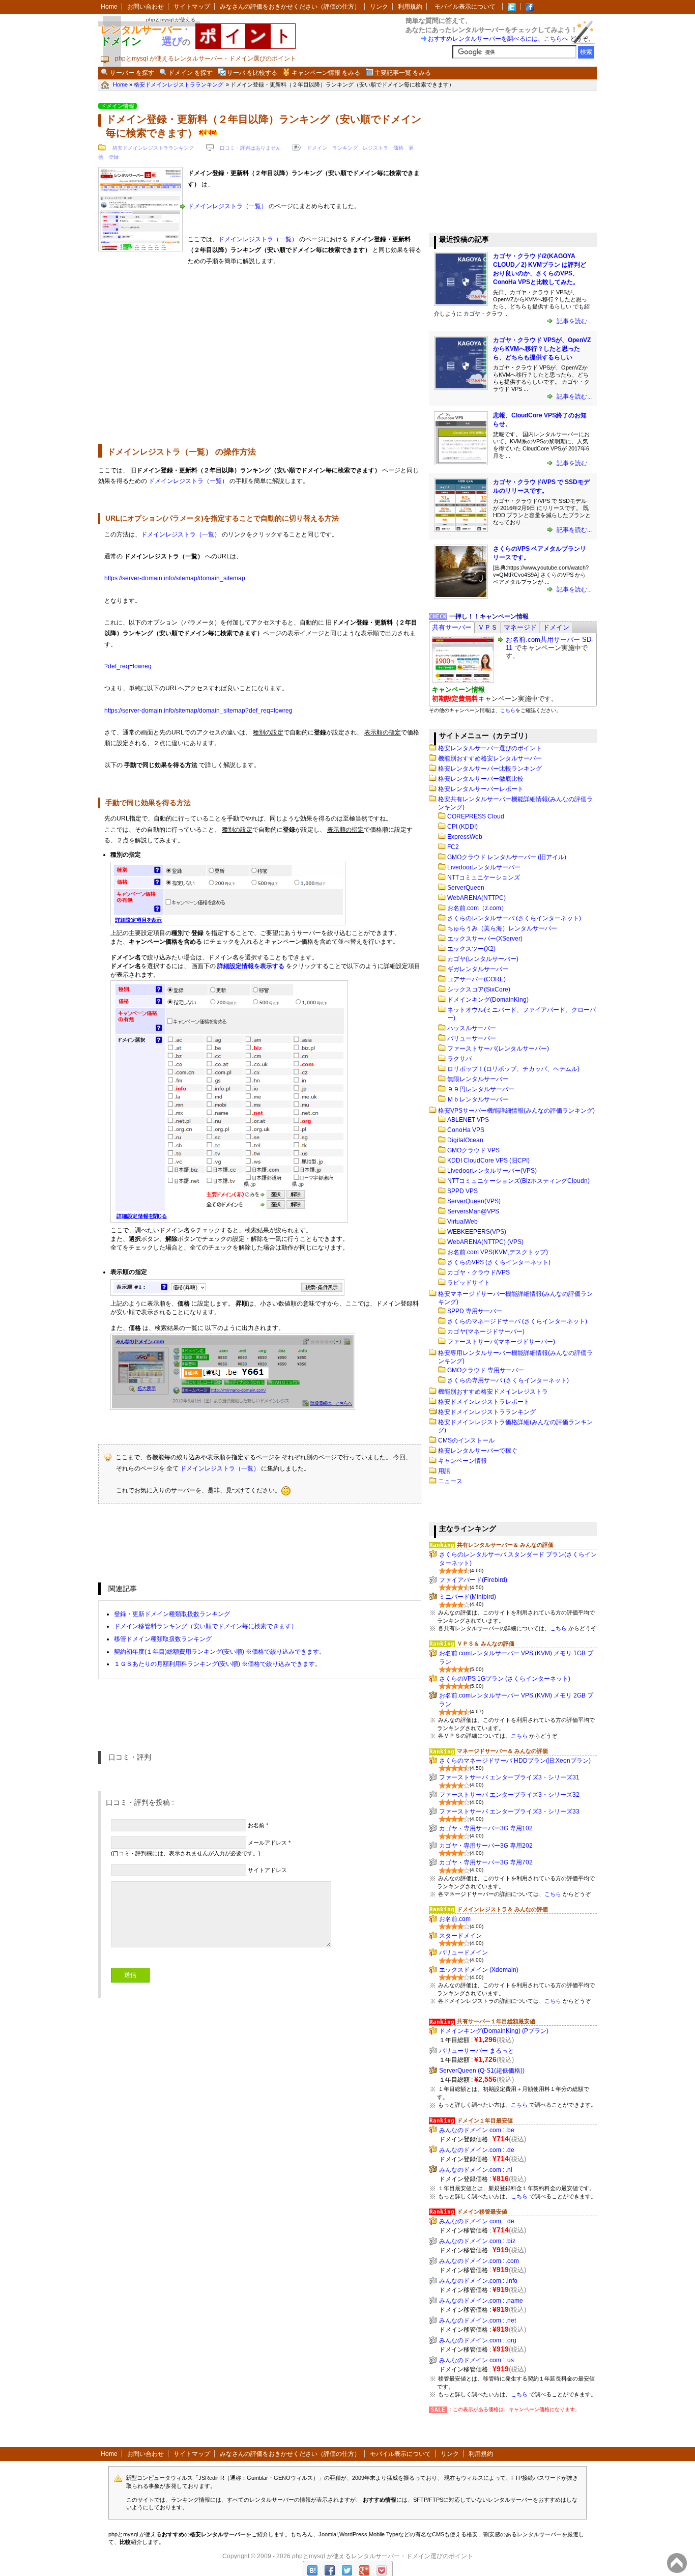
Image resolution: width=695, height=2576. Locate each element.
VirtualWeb (462, 1222)
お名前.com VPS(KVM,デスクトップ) (498, 1252)
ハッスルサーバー (472, 1028)
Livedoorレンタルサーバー (484, 867)
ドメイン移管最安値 (482, 2212)
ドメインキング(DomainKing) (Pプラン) (494, 2031)
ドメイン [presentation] (556, 627)
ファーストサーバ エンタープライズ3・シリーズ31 (509, 1777)
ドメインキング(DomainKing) (488, 1000)
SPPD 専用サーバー (475, 1311)
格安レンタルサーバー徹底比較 (481, 779)
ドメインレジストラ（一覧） (227, 206)
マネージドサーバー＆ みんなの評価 (502, 1751)
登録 (113, 157)
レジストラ (375, 148)
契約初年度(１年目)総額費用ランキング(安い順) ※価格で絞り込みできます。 (220, 1652)
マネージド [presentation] (520, 627)
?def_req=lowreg (128, 666)
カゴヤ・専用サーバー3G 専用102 (486, 1828)
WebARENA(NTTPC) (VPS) (485, 1242)
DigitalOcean (465, 1140)
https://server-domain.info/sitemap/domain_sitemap (175, 578)
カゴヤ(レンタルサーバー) (483, 959)
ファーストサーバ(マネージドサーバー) (501, 1342)
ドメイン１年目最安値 (485, 2120)
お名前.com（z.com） (477, 908)
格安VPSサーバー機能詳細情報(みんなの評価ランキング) (516, 1111)
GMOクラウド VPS (473, 1150)
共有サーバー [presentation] (452, 627)
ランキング (345, 148)
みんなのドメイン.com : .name (481, 2301)
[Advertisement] (260, 357)
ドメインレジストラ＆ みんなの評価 (502, 1909)
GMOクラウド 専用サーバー (486, 1370)
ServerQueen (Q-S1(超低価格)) (482, 2071)
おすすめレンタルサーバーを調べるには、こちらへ (498, 39)
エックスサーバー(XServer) (485, 939)
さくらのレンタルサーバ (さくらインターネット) (514, 918)
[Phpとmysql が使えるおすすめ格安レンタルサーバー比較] (530, 7)
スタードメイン (460, 1936)
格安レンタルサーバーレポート (481, 789)
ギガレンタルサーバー (478, 969)
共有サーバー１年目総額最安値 (496, 2021)
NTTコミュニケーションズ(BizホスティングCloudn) (518, 1181)
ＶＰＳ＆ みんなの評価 (486, 1644)
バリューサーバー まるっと (476, 2051)
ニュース (450, 1481)
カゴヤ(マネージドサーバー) (486, 1332)
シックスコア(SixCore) (479, 989)
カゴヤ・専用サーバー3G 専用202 (486, 1846)
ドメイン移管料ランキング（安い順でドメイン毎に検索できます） (206, 1626)
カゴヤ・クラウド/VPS (479, 1272)
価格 (398, 148)
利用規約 (410, 7)
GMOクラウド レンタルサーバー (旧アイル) (507, 857)
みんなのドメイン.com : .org (478, 2340)
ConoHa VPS (466, 1130)
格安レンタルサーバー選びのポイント (490, 748)
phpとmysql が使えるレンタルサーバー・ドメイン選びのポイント (383, 2556)
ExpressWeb (465, 837)
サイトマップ (192, 7)
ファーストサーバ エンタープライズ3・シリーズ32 (509, 1795)
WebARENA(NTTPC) (476, 898)
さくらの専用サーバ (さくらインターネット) (508, 1380)
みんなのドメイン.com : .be (477, 2130)
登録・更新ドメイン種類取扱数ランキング (172, 1614)
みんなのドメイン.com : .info (478, 2281)
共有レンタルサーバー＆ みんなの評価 (505, 1545)
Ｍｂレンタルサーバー (478, 1099)
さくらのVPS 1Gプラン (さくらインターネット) (505, 1679)
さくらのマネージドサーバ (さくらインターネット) (517, 1321)
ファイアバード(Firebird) (473, 1580)
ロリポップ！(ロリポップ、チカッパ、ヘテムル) (513, 1069)
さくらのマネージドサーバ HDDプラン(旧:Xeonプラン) (515, 1761)
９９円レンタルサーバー (481, 1089)
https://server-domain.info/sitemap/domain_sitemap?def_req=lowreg (198, 711)
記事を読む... (573, 321)
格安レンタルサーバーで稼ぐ (478, 1451)
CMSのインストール (466, 1440)
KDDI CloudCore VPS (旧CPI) (488, 1160)
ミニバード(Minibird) (468, 1597)
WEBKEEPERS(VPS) (477, 1232)
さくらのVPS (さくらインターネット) (499, 1262)
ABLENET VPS (468, 1120)
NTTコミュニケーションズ (484, 877)
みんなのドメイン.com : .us (476, 2360)
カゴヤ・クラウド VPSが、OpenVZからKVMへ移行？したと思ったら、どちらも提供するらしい (542, 349)
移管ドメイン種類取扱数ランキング (163, 1639)
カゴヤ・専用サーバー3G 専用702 (486, 1862)
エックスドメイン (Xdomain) (479, 1970)
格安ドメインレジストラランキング (153, 148)
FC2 (453, 847)
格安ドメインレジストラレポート (484, 1402)
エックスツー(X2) (471, 949)
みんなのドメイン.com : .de (477, 2150)
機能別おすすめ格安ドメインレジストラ (493, 1392)
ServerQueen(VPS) (474, 1201)
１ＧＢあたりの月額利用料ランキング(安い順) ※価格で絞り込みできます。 (218, 1664)
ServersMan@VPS (473, 1211)
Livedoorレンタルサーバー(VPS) (492, 1171)
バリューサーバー (472, 1038)
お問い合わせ (146, 7)
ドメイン (317, 148)
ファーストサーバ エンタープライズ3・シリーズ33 (509, 1811)
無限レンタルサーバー (478, 1079)
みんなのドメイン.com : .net (477, 2320)
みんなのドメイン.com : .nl (476, 2170)
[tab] (452, 627)
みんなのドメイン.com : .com (479, 2261)
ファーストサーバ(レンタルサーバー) (498, 1049)
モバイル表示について (465, 7)
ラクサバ (459, 1059)
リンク (379, 7)
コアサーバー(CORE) (476, 979)
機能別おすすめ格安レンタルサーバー (490, 758)
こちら (508, 710)
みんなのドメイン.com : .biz (477, 2241)
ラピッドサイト (469, 1283)
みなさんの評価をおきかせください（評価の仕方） (290, 7)
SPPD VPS (462, 1191)
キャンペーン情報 (462, 1461)
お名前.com (455, 1919)
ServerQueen (466, 888)
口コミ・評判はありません (250, 148)
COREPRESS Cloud (476, 816)
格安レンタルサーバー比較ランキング (490, 769)
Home (109, 7)
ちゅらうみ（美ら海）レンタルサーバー (502, 928)
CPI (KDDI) (462, 827)
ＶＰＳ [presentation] (488, 627)
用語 (444, 1471)
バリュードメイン (464, 1952)
